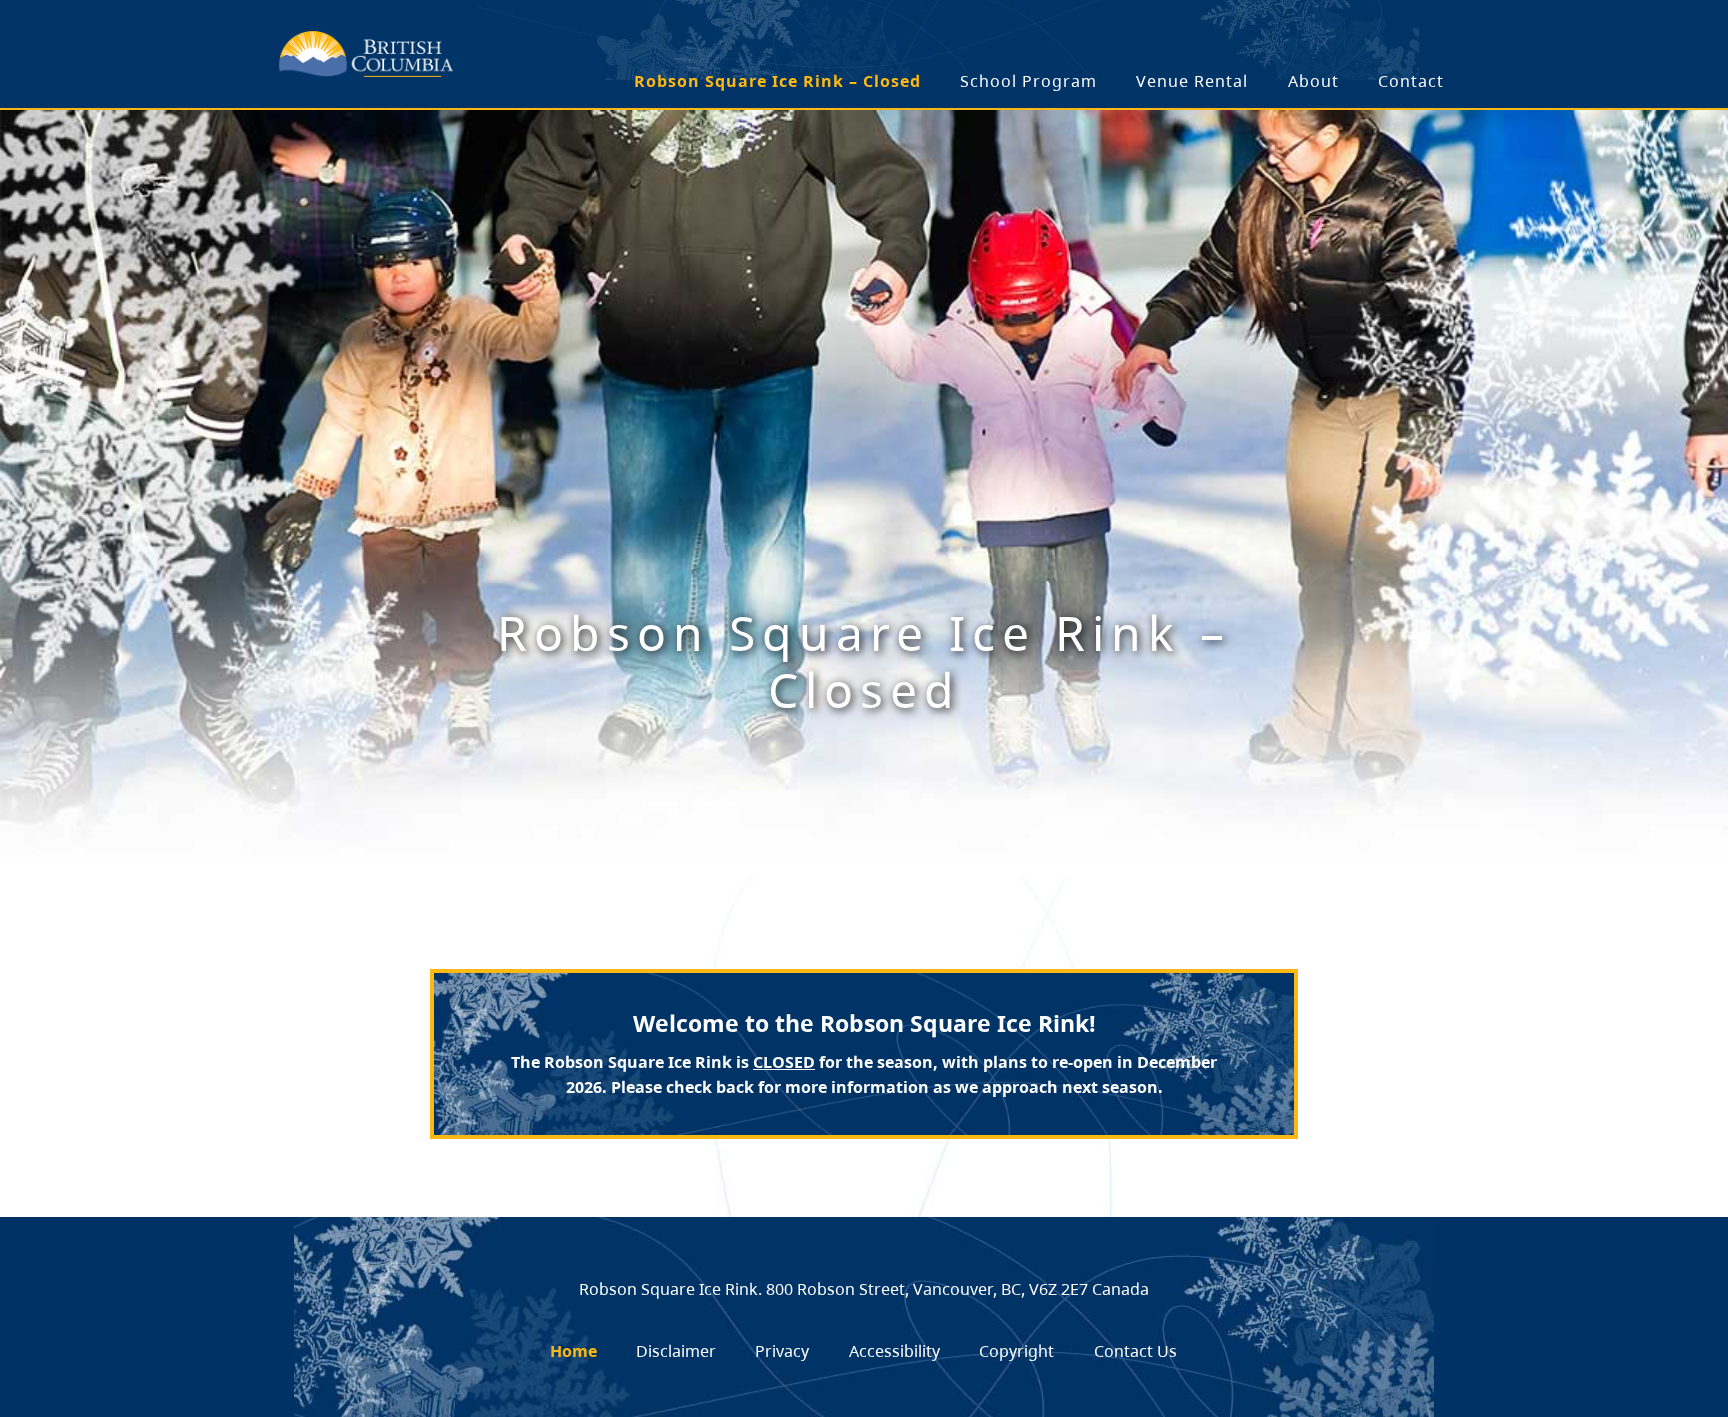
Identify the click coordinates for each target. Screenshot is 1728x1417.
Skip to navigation (541, 42)
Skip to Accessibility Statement (541, 52)
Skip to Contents (541, 42)
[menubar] (1040, 82)
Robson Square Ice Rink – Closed (777, 81)
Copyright (1016, 1351)
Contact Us (1135, 1351)
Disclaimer (676, 1351)
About (1313, 81)
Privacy (782, 1351)
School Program (1028, 81)
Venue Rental (1192, 81)
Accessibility (894, 1351)
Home (573, 1351)
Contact (1411, 81)
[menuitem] (778, 82)
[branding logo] (366, 54)
